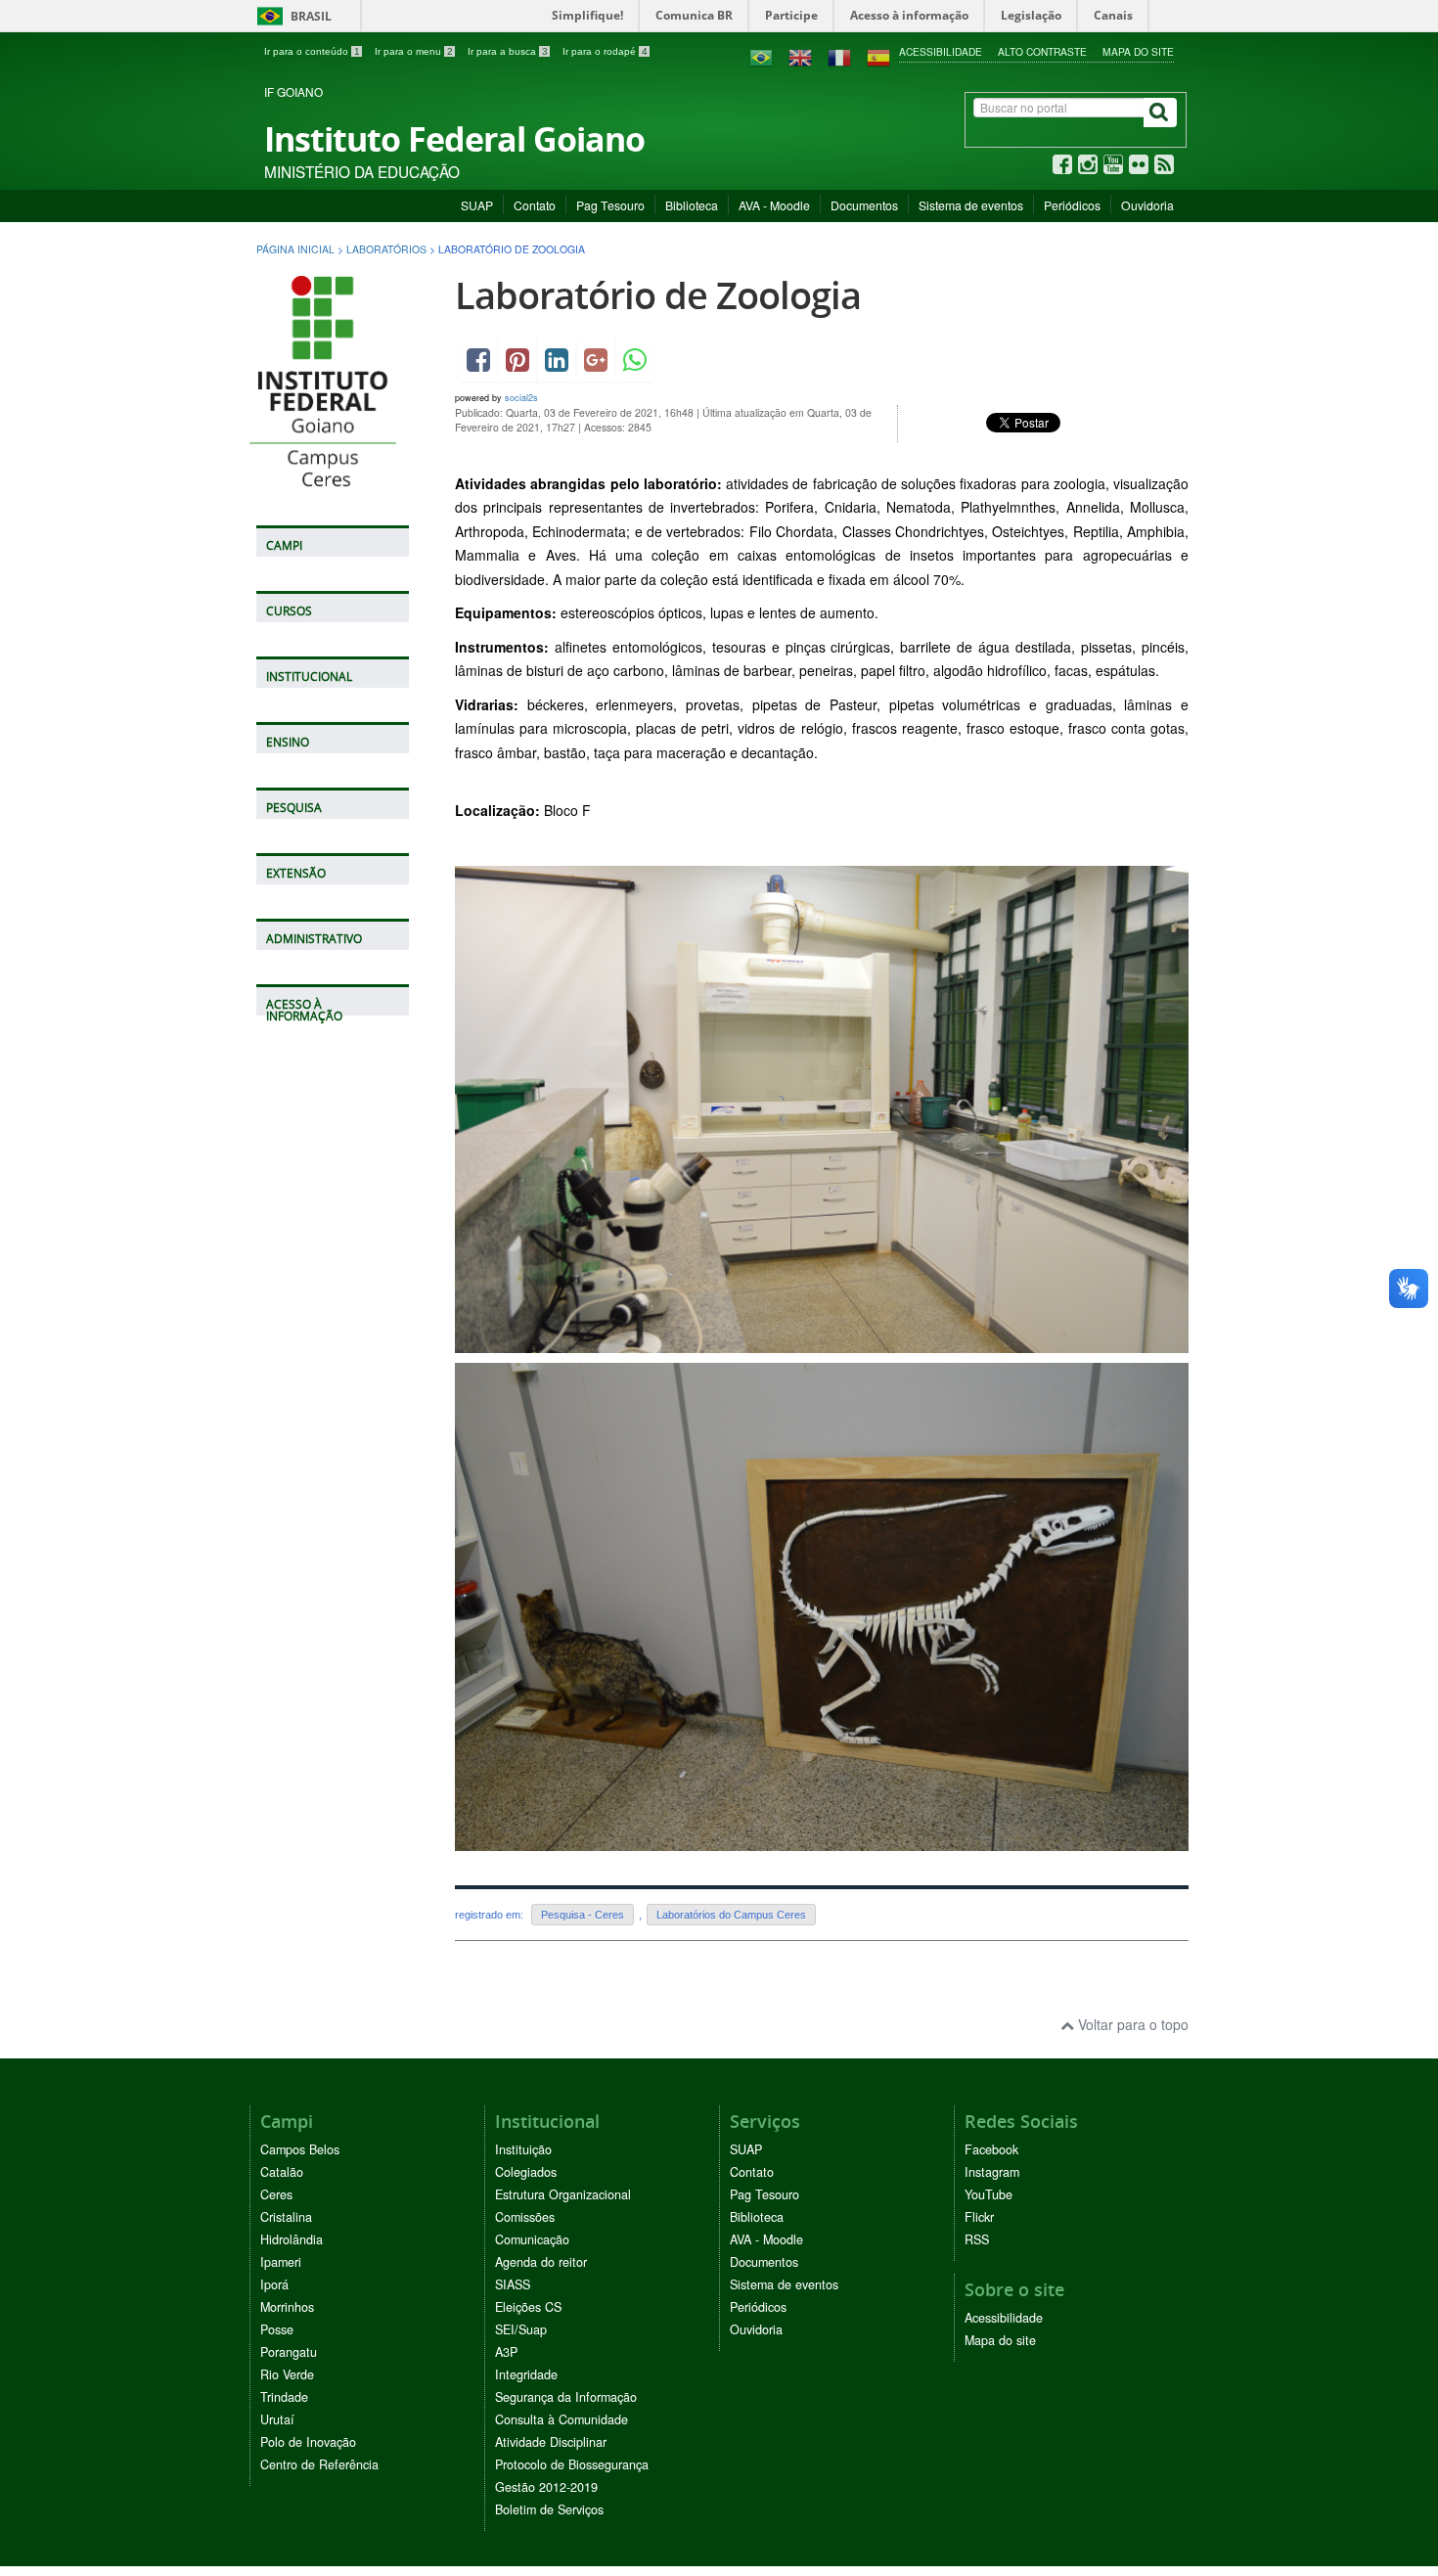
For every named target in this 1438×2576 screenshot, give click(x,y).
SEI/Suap (521, 2329)
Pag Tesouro (610, 205)
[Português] (761, 56)
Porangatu (289, 2352)
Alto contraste (1042, 51)
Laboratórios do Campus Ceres (731, 1915)
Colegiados (526, 2172)
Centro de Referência (319, 2464)
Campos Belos (300, 2149)
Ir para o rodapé (605, 51)
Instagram (992, 2172)
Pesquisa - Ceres (583, 1915)
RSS (977, 2239)
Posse (277, 2329)
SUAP (477, 205)
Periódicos (1072, 205)
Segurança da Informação (566, 2397)
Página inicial (295, 249)
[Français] (839, 56)
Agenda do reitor (541, 2262)
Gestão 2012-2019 (546, 2487)
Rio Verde (287, 2374)
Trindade (284, 2397)
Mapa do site (1138, 51)
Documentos (864, 205)
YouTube (989, 2194)
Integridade (526, 2374)
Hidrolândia (292, 2239)
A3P (506, 2352)
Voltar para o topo (1131, 2024)
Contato (535, 205)
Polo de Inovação (308, 2442)
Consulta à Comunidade (562, 2419)
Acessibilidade (941, 51)
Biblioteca (692, 205)
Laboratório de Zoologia (658, 295)
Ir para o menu (414, 51)
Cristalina (286, 2217)
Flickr (979, 2217)
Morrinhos (287, 2307)
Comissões (525, 2217)
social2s (521, 398)
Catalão (282, 2172)
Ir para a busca (508, 51)
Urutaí (277, 2419)
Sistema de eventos (971, 205)
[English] (800, 56)
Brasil (291, 16)
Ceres (276, 2194)
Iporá (274, 2284)
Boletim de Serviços (549, 2509)
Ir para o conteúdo (312, 51)
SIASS (513, 2284)
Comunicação (532, 2239)
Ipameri (281, 2262)
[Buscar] (1160, 113)
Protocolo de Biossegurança (572, 2464)
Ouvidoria (1147, 205)
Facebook (991, 2149)
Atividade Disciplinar (551, 2442)
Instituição (523, 2149)
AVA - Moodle (774, 205)
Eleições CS (528, 2307)
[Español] (878, 56)
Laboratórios (386, 249)
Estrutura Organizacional (563, 2194)
